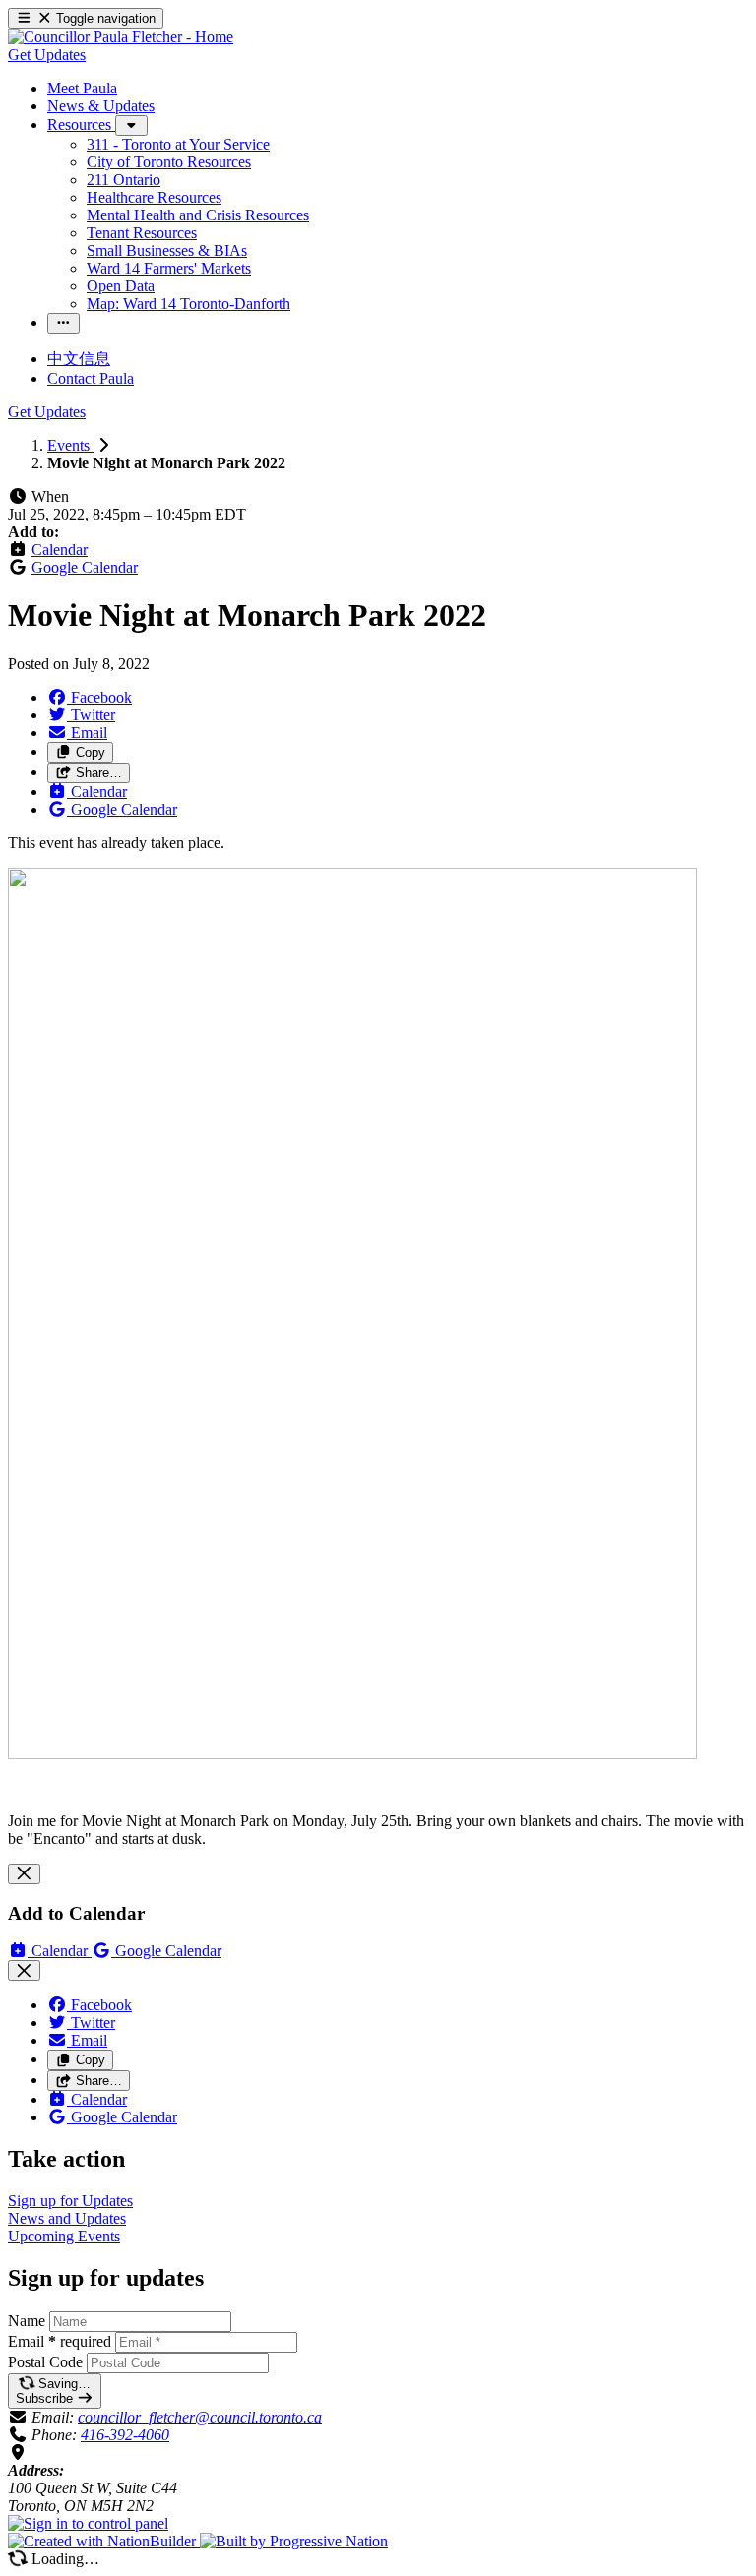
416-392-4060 (125, 2435)
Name (27, 2321)
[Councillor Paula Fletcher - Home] (121, 37)
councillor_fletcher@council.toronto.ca (200, 2417)
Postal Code (45, 2362)
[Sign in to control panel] (88, 2523)
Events (70, 445)
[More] (131, 125)
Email (60, 2341)
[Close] (24, 1874)
